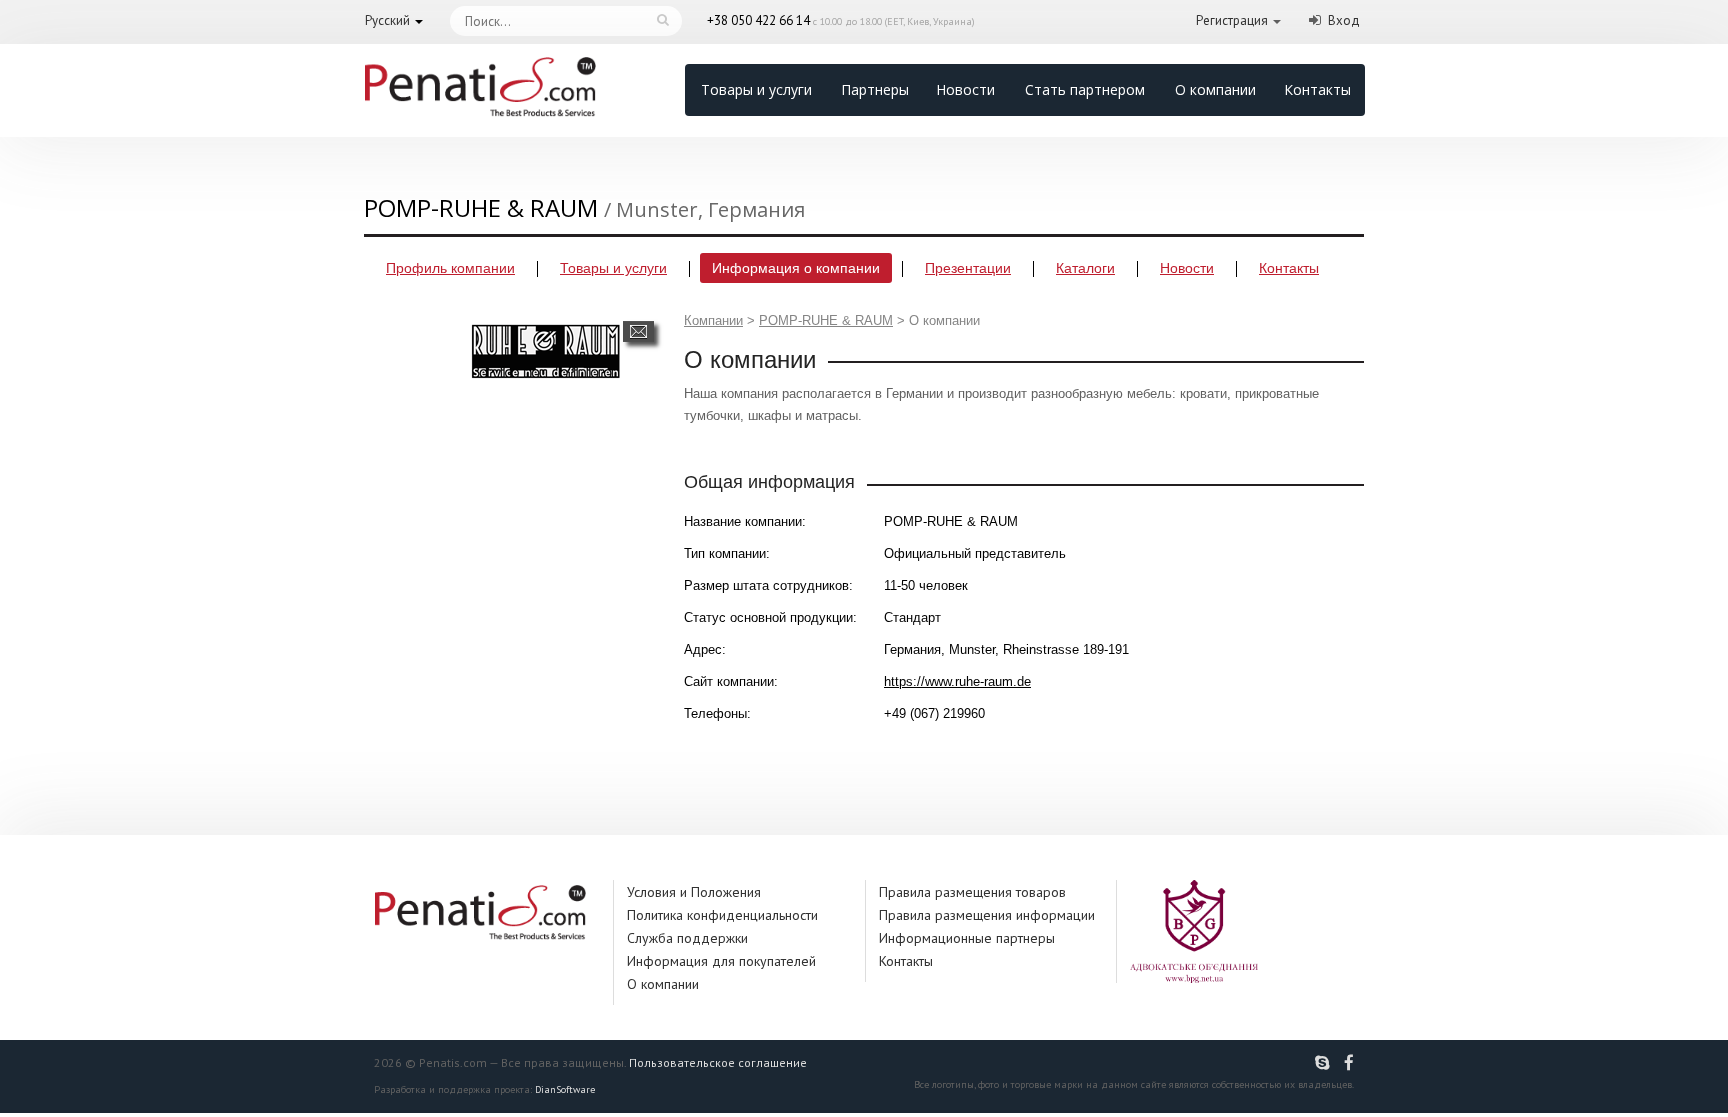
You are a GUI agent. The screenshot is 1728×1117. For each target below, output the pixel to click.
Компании (713, 320)
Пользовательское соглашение (718, 1062)
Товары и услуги (756, 89)
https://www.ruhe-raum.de (957, 681)
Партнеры (875, 89)
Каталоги (1085, 268)
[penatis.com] (1325, 1063)
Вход (1344, 20)
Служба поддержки (687, 938)
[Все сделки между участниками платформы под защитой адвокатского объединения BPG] (1194, 930)
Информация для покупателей (721, 961)
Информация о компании (796, 268)
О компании (1215, 89)
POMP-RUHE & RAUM (826, 320)
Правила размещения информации (987, 915)
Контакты (1317, 89)
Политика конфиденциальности (722, 915)
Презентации (968, 268)
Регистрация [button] (1232, 20)
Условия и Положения (694, 892)
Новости (965, 89)
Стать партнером (1085, 89)
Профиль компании (450, 268)
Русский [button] (387, 20)
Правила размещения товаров (972, 892)
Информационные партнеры (967, 938)
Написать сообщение (638, 331)
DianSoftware (565, 1089)
